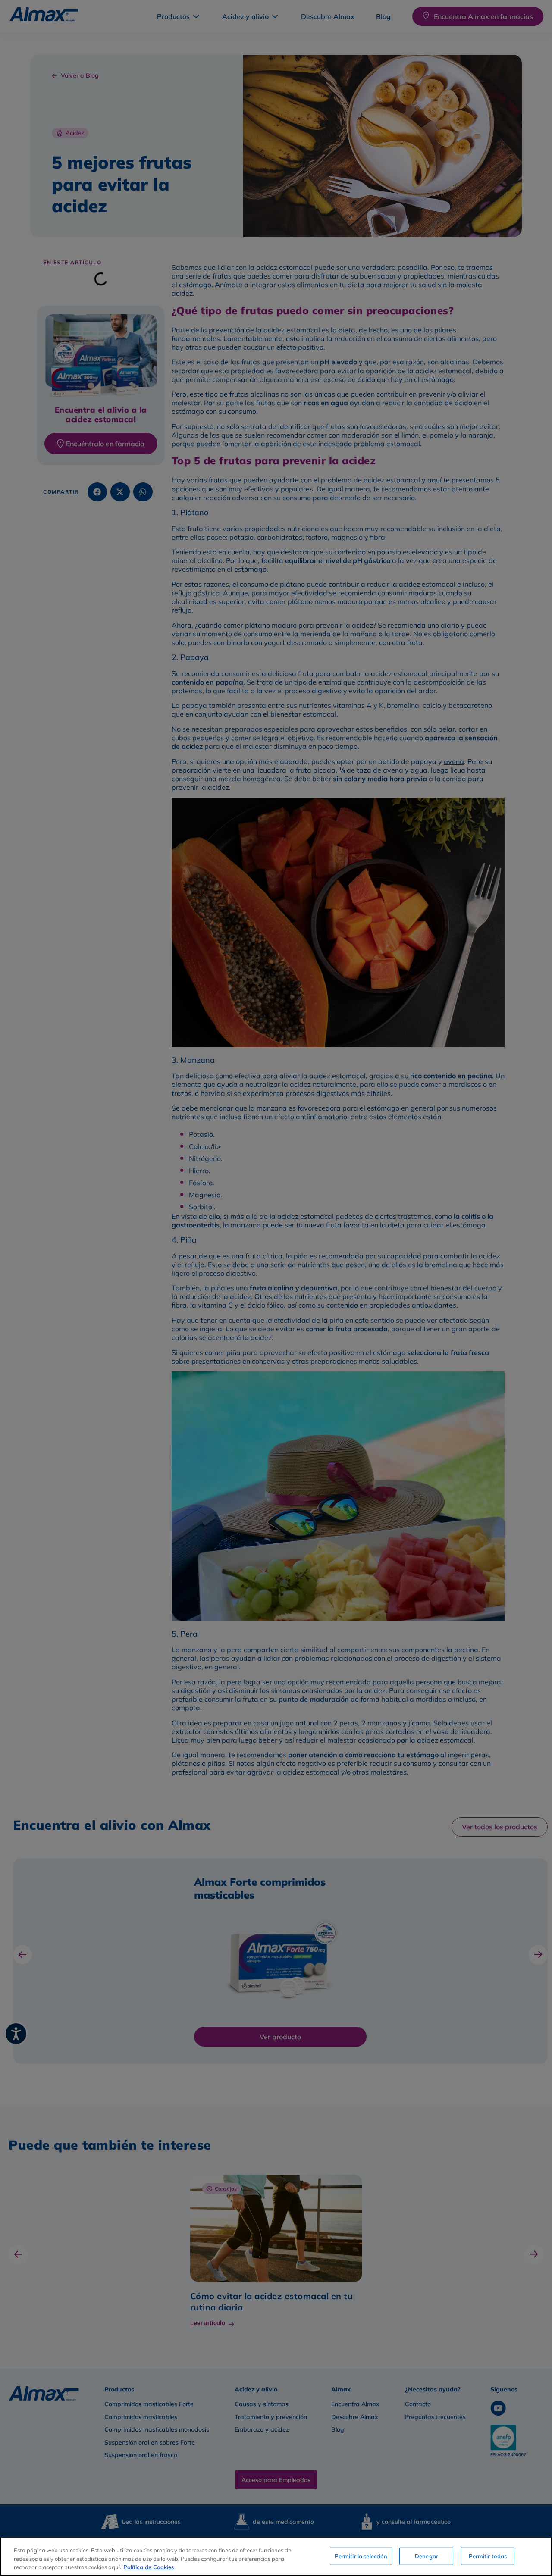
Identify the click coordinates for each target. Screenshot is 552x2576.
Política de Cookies (149, 2567)
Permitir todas (488, 2556)
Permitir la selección (361, 2556)
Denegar (427, 2556)
